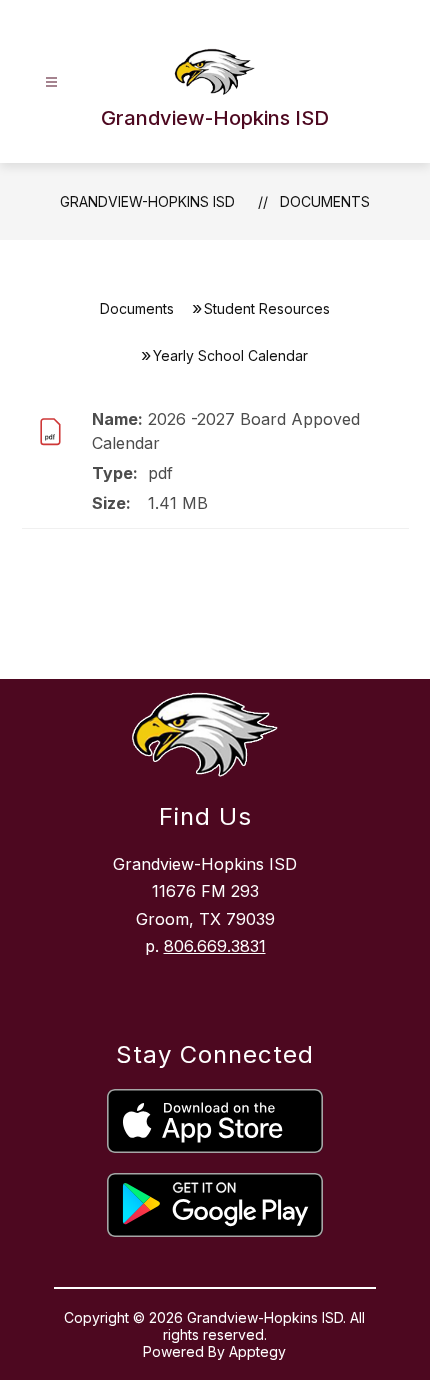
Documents (325, 201)
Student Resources (267, 308)
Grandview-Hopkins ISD (147, 201)
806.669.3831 (215, 946)
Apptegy (257, 1351)
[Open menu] (51, 82)
